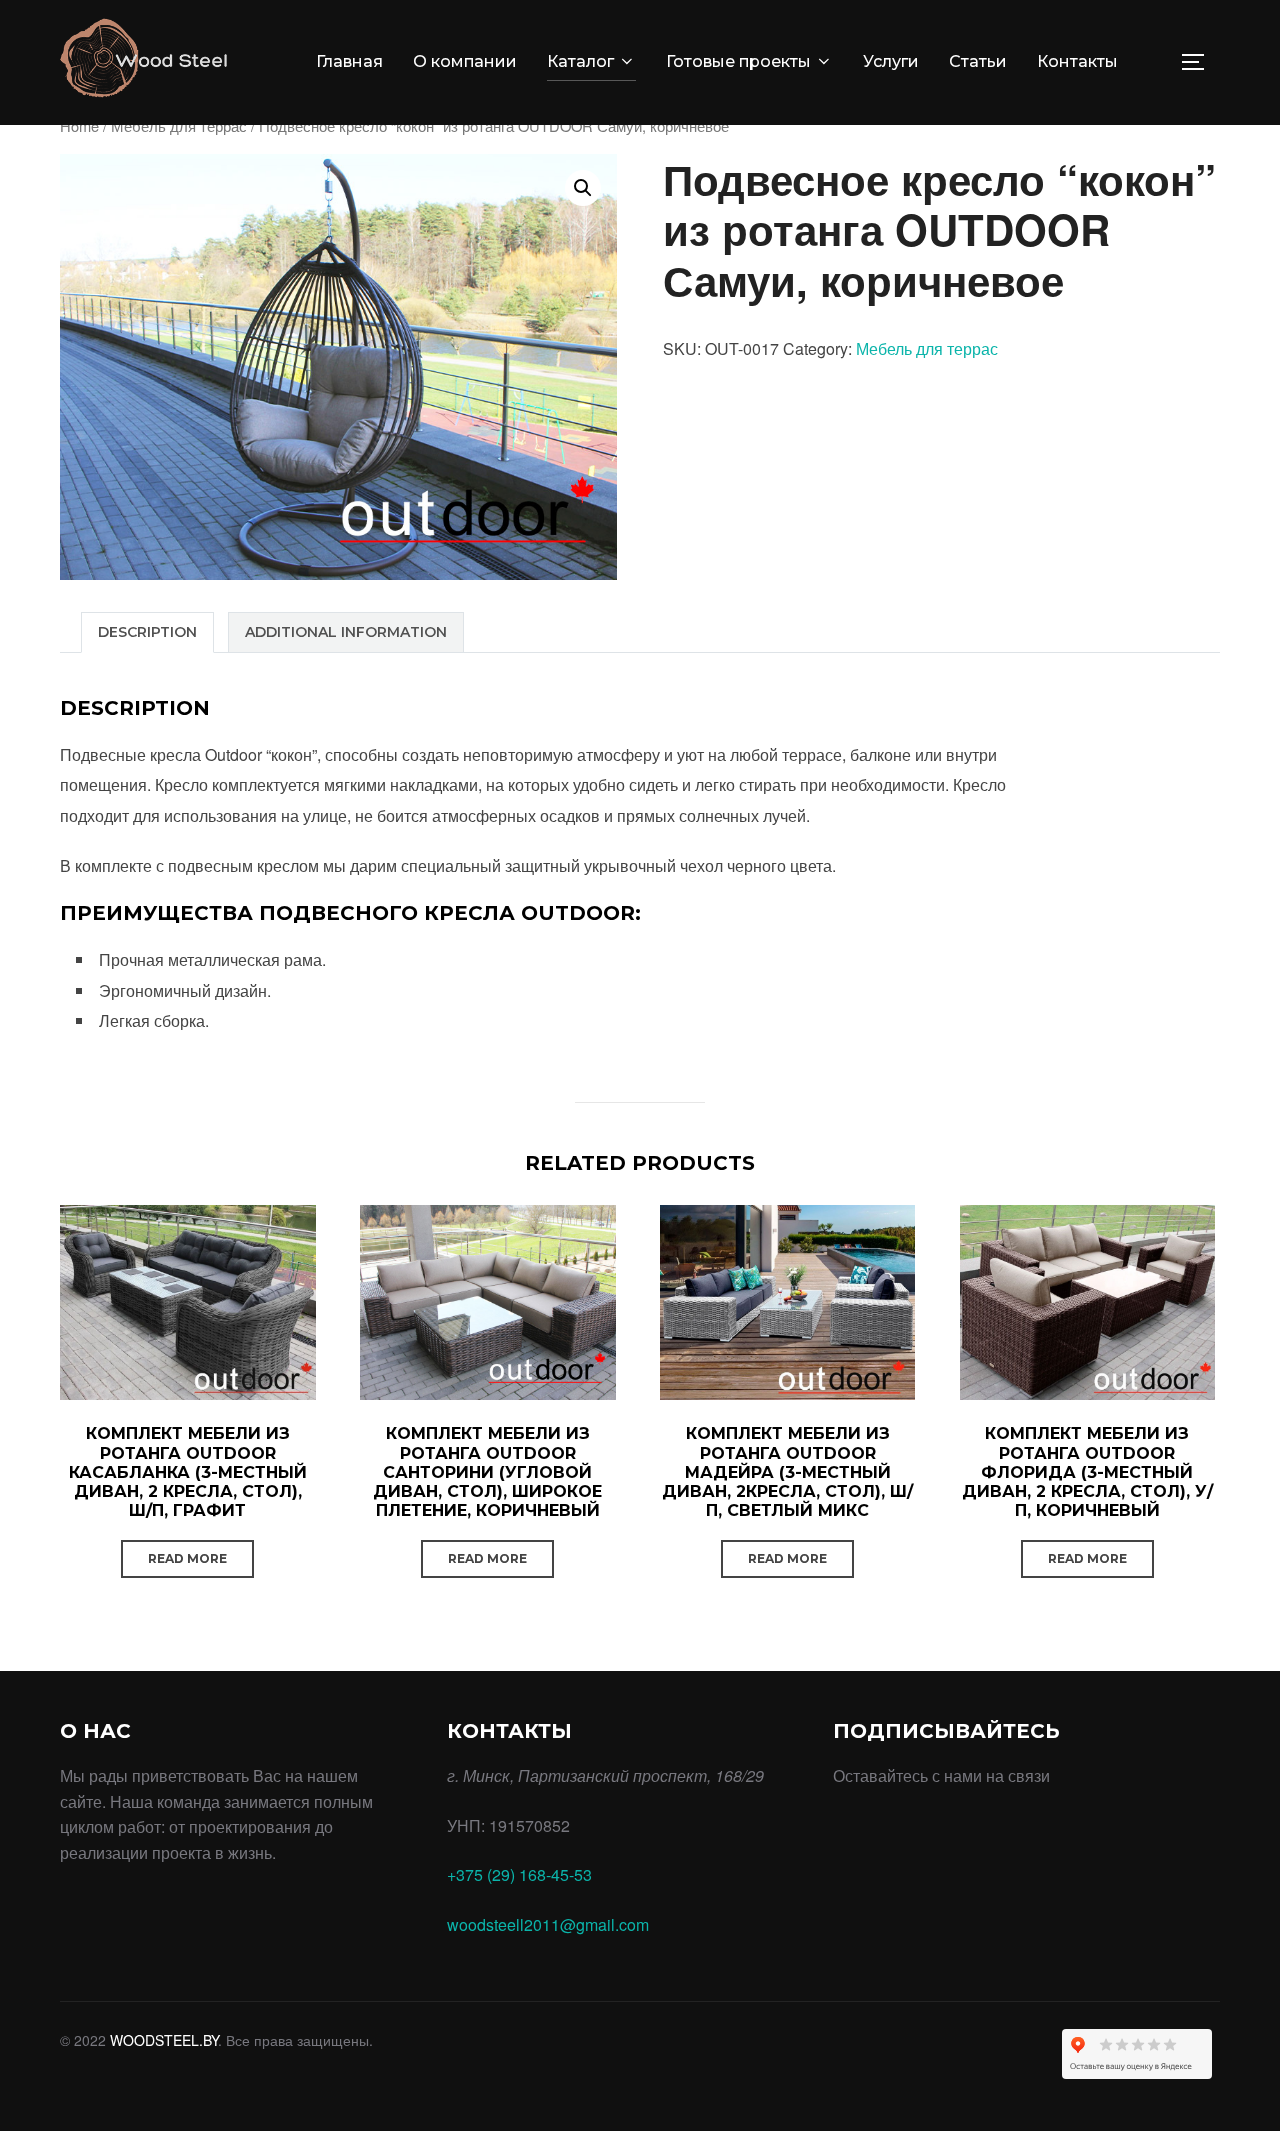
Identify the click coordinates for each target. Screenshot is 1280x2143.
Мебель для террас (179, 125)
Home (79, 125)
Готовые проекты (738, 61)
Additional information (346, 632)
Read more (187, 1558)
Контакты (1077, 61)
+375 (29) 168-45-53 (519, 1874)
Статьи (978, 61)
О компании (465, 61)
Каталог (580, 61)
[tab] (147, 632)
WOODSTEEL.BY (164, 2040)
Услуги (891, 61)
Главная (349, 61)
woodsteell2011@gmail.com (548, 1924)
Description (147, 632)
